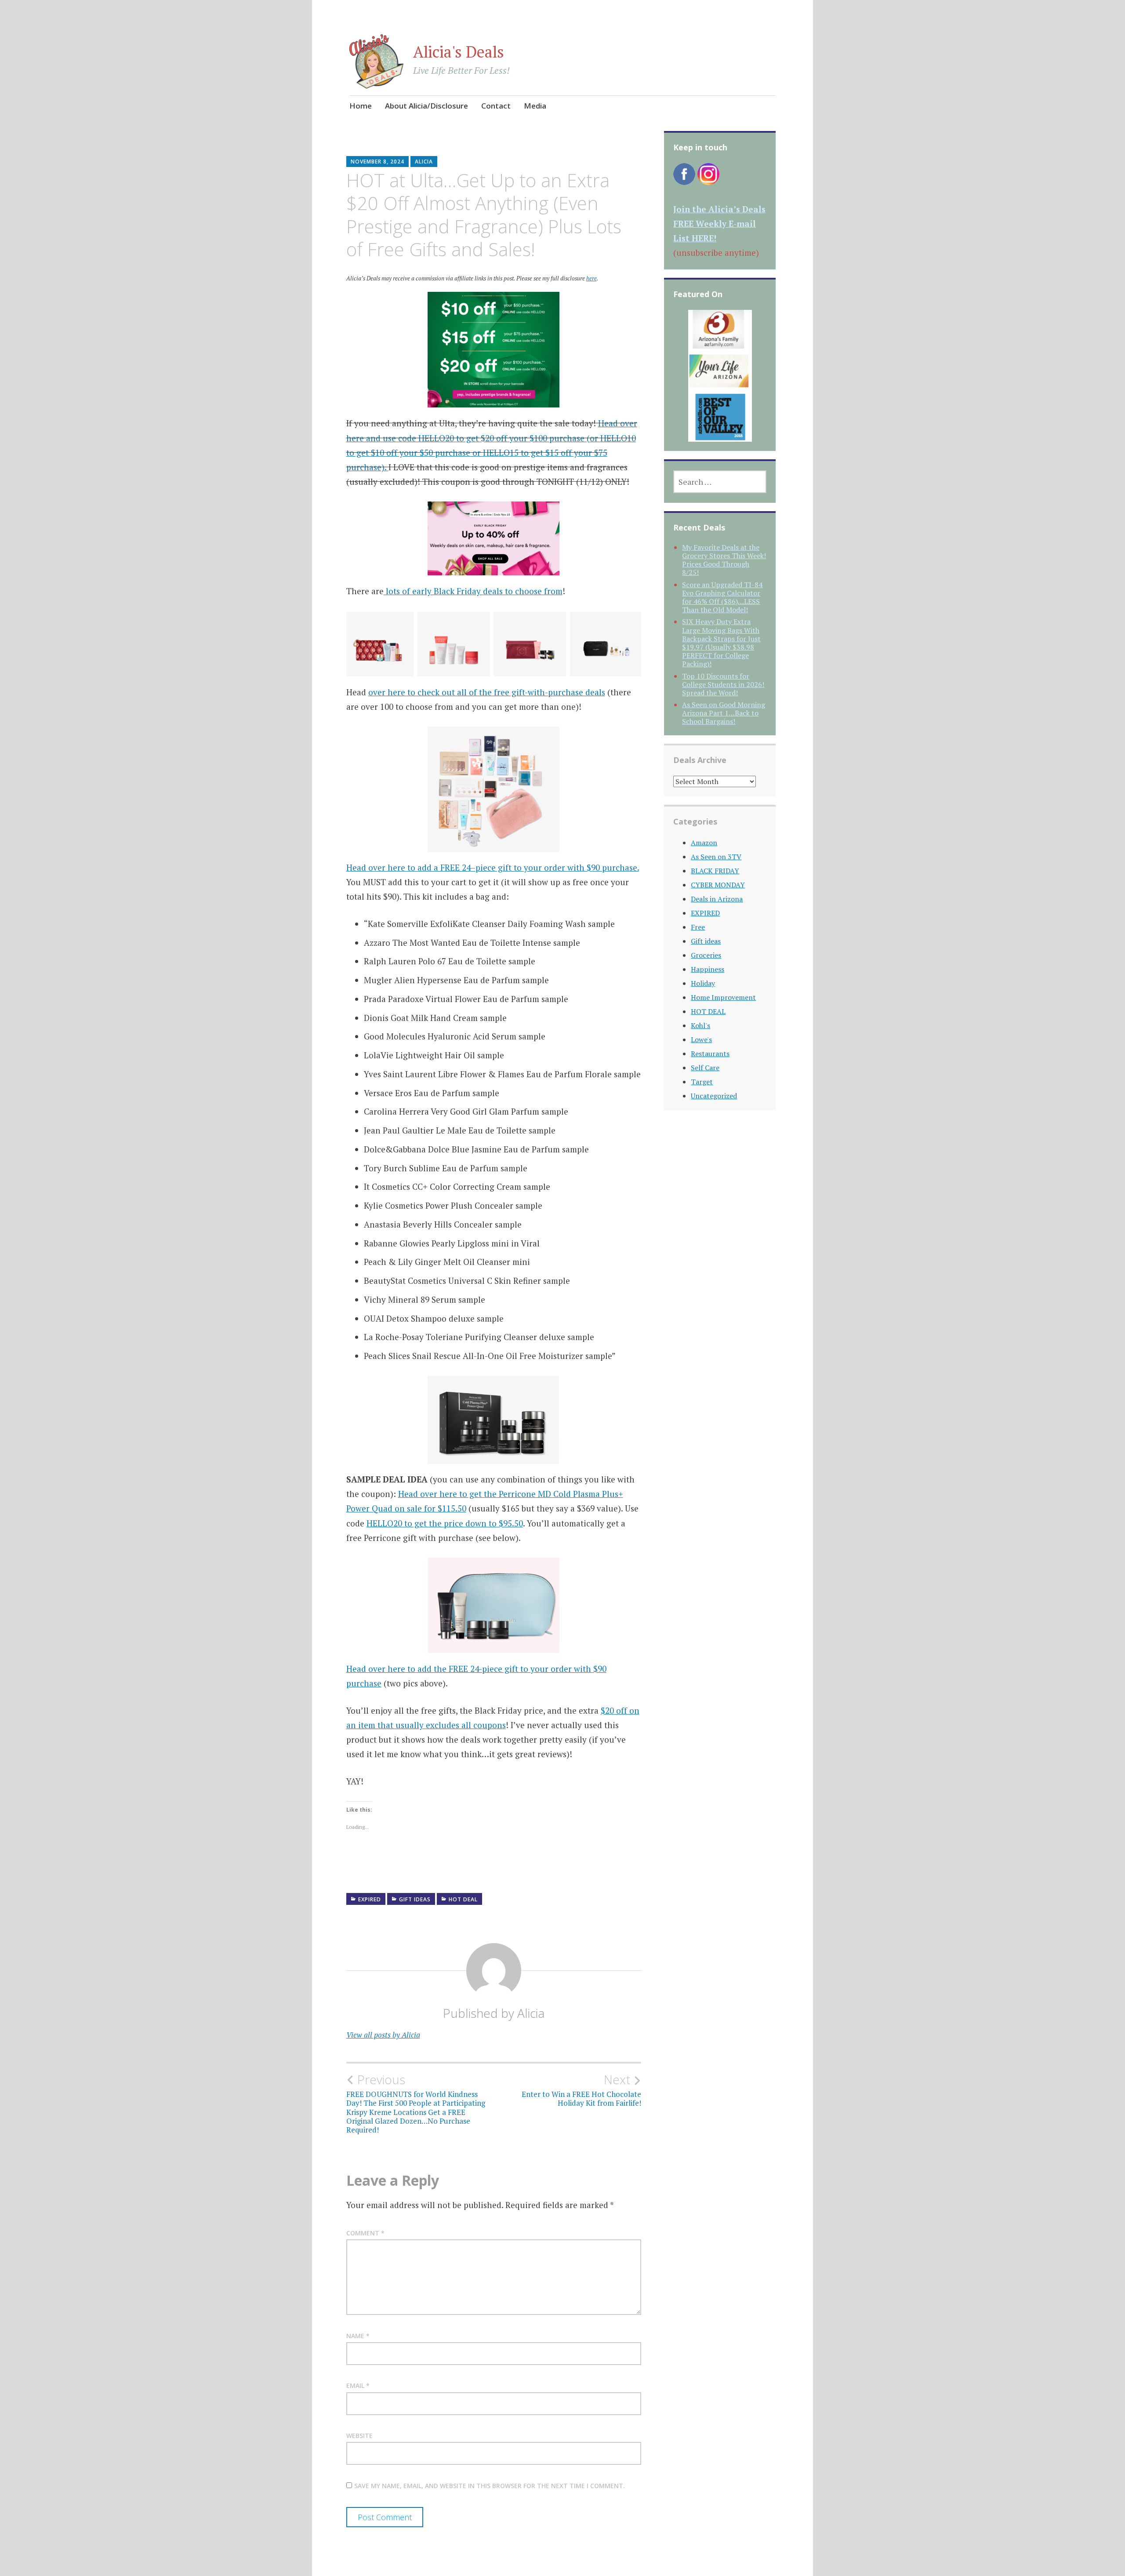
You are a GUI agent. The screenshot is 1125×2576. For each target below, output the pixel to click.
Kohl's (700, 1025)
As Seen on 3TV (716, 857)
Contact (496, 106)
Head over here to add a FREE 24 (408, 867)
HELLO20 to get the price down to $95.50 (445, 1523)
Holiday (703, 983)
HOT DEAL (463, 1899)
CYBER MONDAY (718, 885)
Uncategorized (714, 1096)
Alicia (424, 162)
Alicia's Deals (459, 52)
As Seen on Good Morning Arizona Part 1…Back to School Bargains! (724, 713)
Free (698, 927)
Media (535, 106)
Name (358, 2336)
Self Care (705, 1068)
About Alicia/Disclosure (426, 106)
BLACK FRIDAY (715, 871)
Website (359, 2436)
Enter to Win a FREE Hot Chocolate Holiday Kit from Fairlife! (581, 2090)
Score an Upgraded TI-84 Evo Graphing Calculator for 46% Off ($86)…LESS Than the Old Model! (722, 597)
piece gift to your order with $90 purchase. (557, 867)
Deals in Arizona (717, 899)
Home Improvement (723, 997)
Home (361, 106)
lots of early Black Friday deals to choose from (473, 591)
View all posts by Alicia (383, 2035)
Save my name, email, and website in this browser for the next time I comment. (490, 2486)
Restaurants (710, 1054)
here (592, 278)
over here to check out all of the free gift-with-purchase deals (487, 692)
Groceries (706, 955)
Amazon (704, 843)
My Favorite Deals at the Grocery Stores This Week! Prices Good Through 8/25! (724, 560)
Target (702, 1082)
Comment (365, 2233)
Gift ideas (415, 1899)
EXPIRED (370, 1899)
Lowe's (701, 1039)
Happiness (708, 969)
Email (358, 2385)
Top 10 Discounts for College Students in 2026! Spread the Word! (723, 684)
